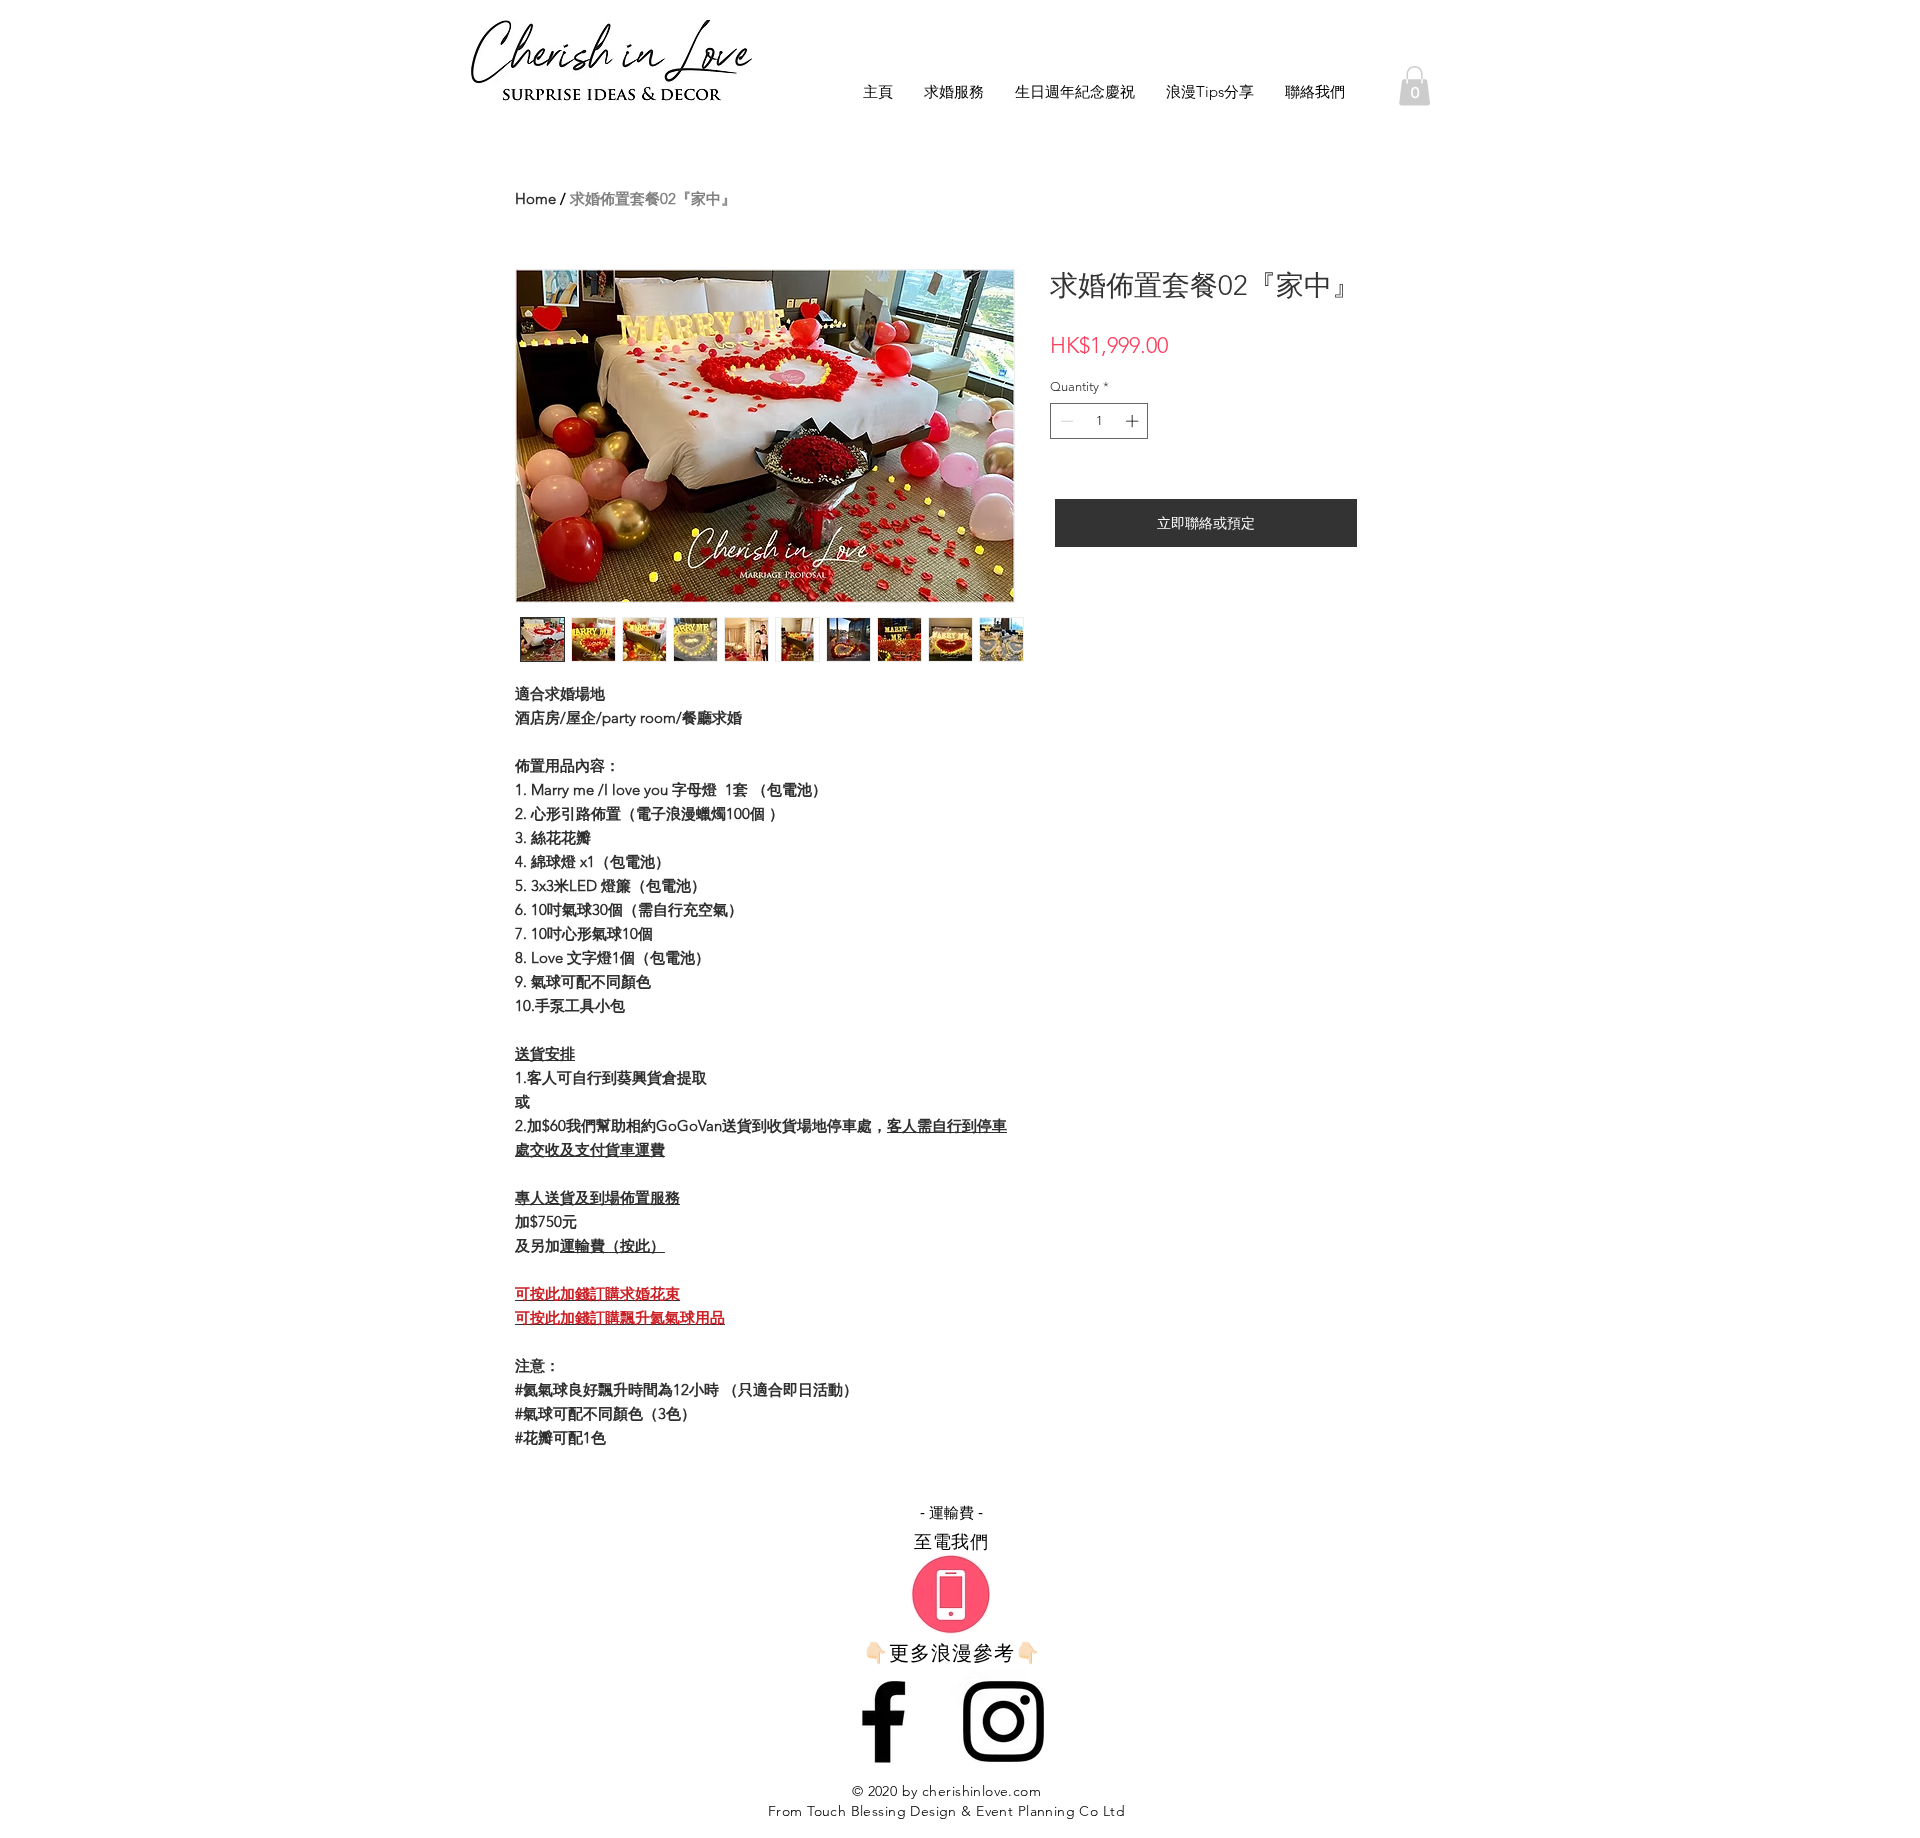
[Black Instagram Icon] (1003, 1721)
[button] (1414, 85)
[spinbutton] (1099, 421)
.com (1024, 1791)
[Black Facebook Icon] (883, 1721)
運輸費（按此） (612, 1245)
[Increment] (1134, 421)
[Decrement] (1065, 421)
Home (535, 198)
